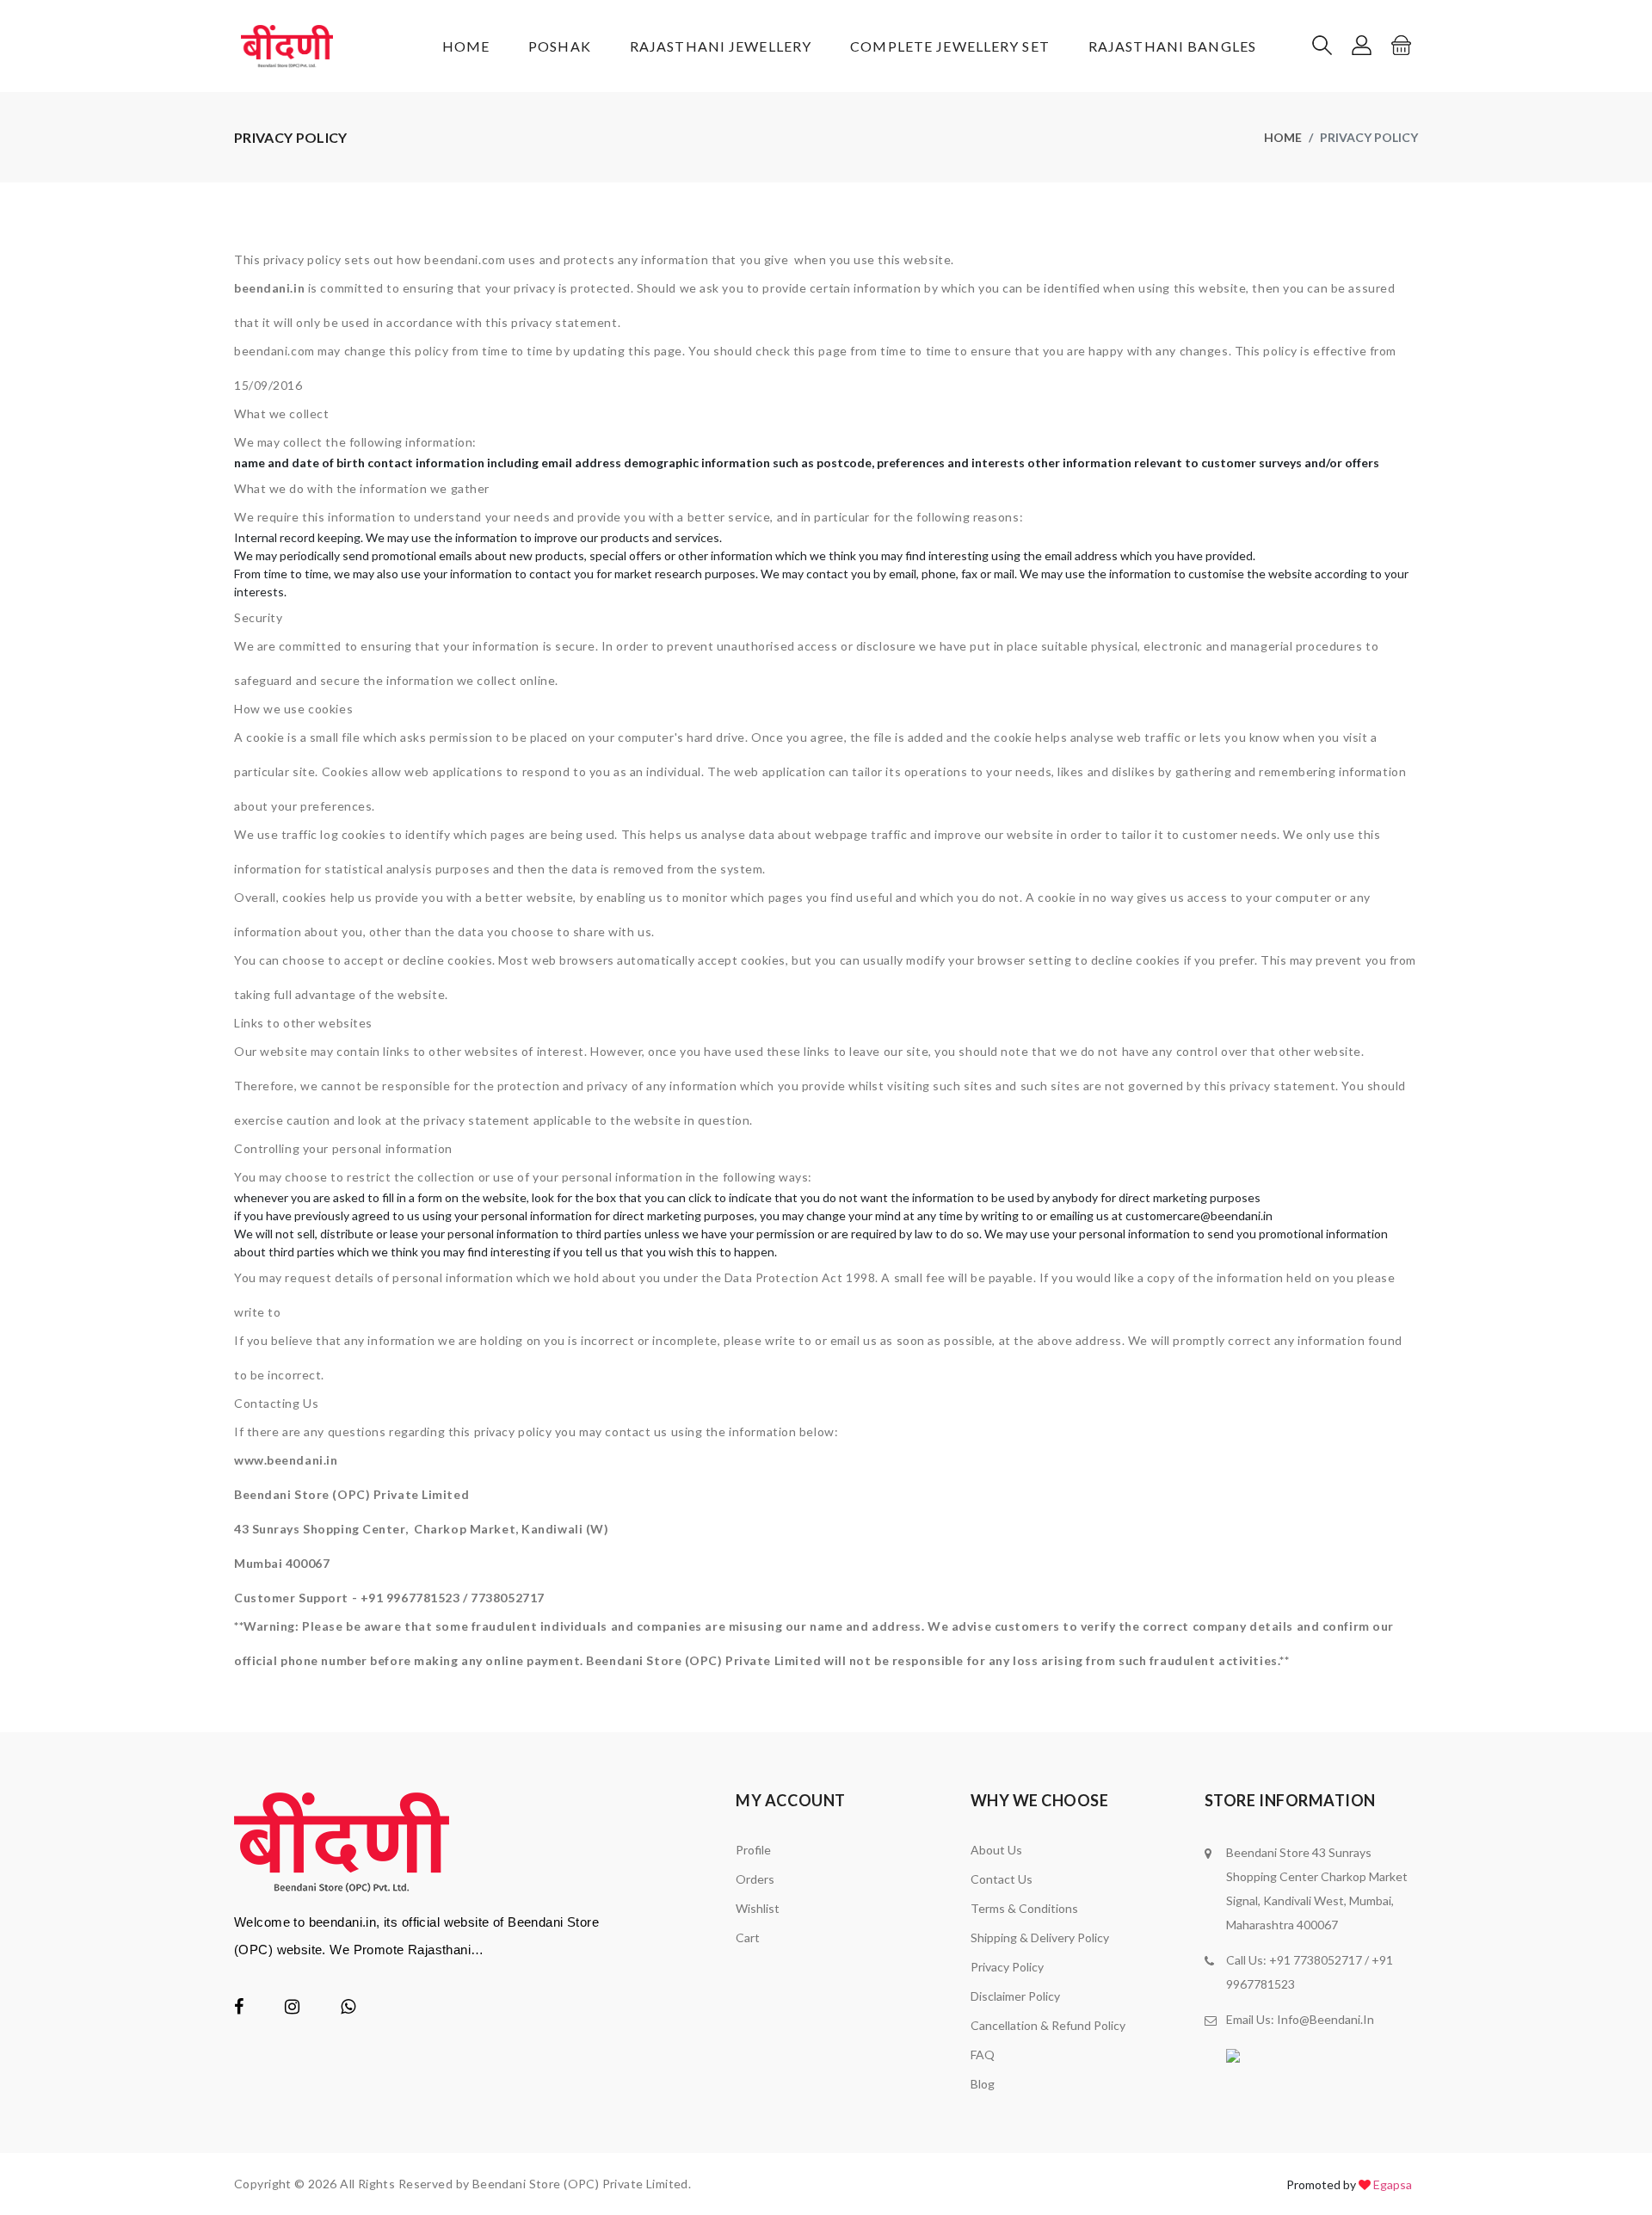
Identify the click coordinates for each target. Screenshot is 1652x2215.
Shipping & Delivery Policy (1040, 1937)
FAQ (983, 2055)
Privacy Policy (1007, 1967)
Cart (748, 1937)
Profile (753, 1850)
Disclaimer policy (1015, 1996)
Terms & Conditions (1024, 1908)
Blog (983, 2084)
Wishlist (758, 1908)
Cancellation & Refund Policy (1048, 2025)
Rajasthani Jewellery (721, 46)
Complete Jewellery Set (950, 46)
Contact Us (1002, 1879)
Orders (755, 1879)
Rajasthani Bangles (1172, 46)
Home (466, 46)
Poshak (560, 46)
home (1283, 137)
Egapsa (1393, 2184)
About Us (996, 1850)
